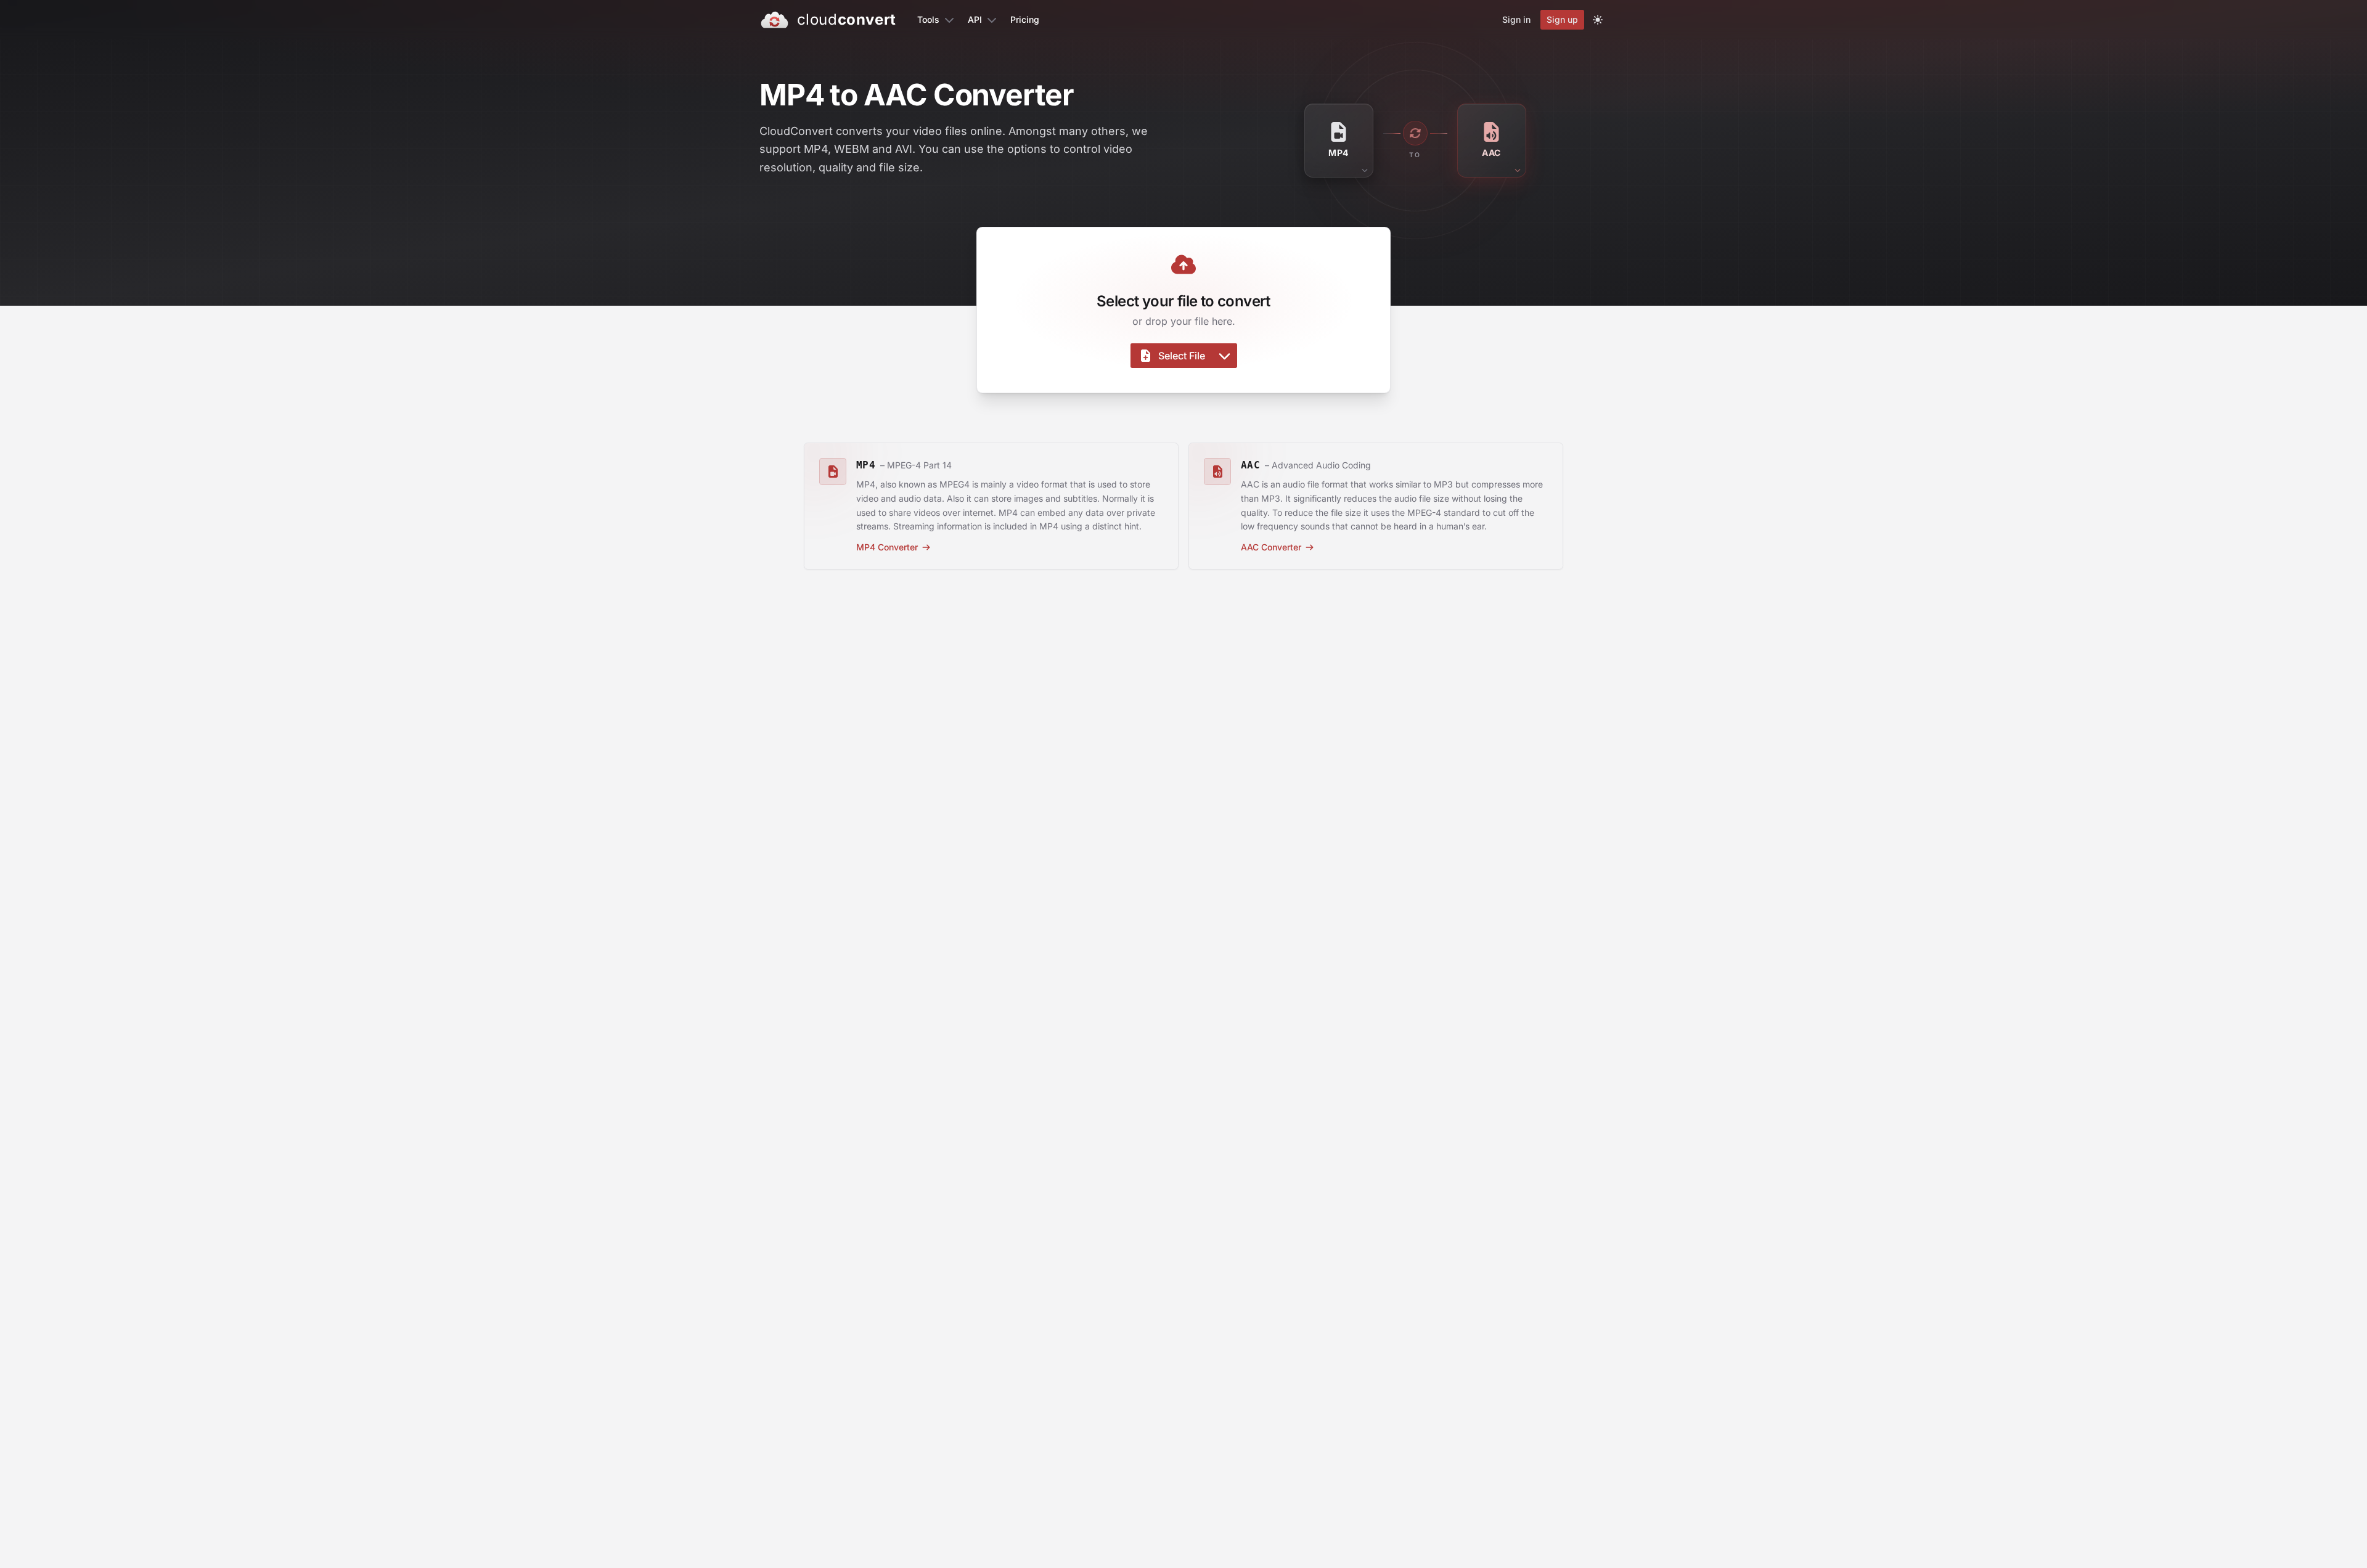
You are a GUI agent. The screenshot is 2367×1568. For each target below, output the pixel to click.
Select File (1182, 356)
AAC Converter (1271, 547)
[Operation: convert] (1415, 133)
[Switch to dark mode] (1598, 20)
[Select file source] (1224, 356)
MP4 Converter (887, 547)
